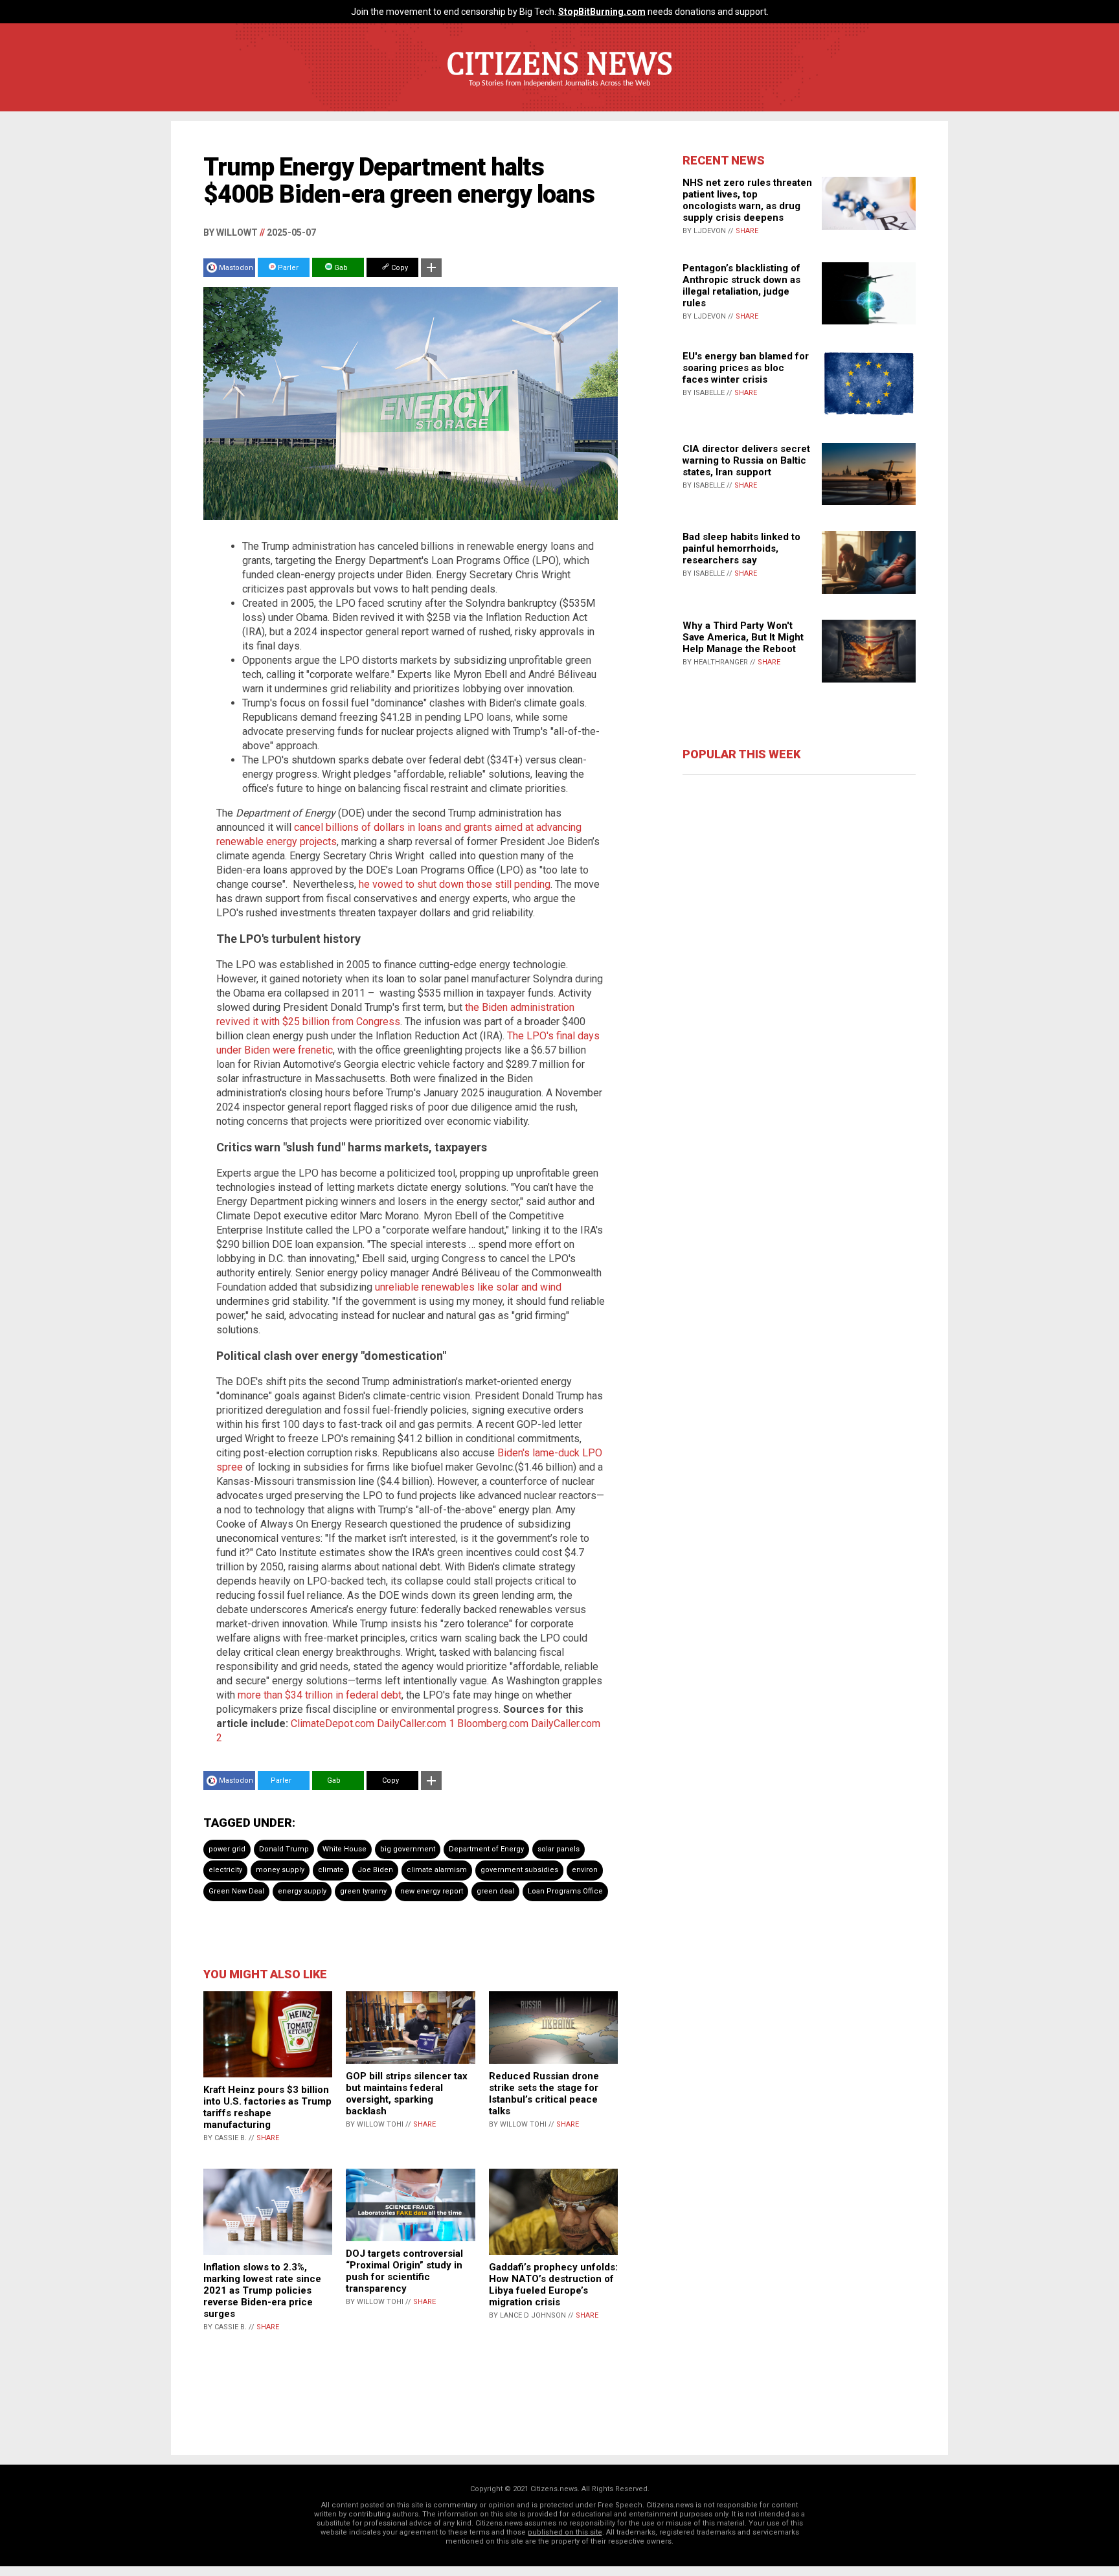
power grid (227, 1849)
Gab (340, 268)
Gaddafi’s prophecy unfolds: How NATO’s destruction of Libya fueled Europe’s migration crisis (553, 2285)
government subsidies (519, 1870)
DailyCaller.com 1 (416, 1723)
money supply (280, 1870)
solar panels (559, 1849)
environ (585, 1870)
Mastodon (236, 268)
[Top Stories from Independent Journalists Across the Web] (559, 93)
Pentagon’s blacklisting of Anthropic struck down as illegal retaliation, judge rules (741, 286)
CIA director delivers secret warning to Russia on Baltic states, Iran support (746, 460)
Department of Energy (486, 1849)
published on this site (565, 2532)
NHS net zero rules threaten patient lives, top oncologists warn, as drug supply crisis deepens (747, 200)
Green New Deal (236, 1891)
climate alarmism (437, 1870)
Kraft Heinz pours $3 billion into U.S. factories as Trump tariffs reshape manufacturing (267, 2107)
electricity (225, 1870)
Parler (287, 268)
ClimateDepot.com (333, 1723)
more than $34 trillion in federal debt (320, 1695)
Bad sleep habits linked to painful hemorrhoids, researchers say (741, 548)
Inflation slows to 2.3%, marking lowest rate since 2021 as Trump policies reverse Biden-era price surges (262, 2290)
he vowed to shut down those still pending (455, 884)
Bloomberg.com (493, 1723)
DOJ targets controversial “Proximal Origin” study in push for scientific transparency (404, 2271)
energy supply (302, 1891)
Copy (399, 268)
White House (345, 1849)
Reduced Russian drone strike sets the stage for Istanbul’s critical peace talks (544, 2094)
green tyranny (363, 1891)
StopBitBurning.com (602, 12)
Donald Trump (284, 1849)
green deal (495, 1891)
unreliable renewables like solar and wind (468, 1287)
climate (331, 1870)
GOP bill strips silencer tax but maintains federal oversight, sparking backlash (407, 2094)
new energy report (432, 1891)
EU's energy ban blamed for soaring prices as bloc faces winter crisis (746, 368)
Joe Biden (375, 1870)
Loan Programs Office (565, 1891)
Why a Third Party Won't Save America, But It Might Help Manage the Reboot (743, 637)
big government (408, 1849)
